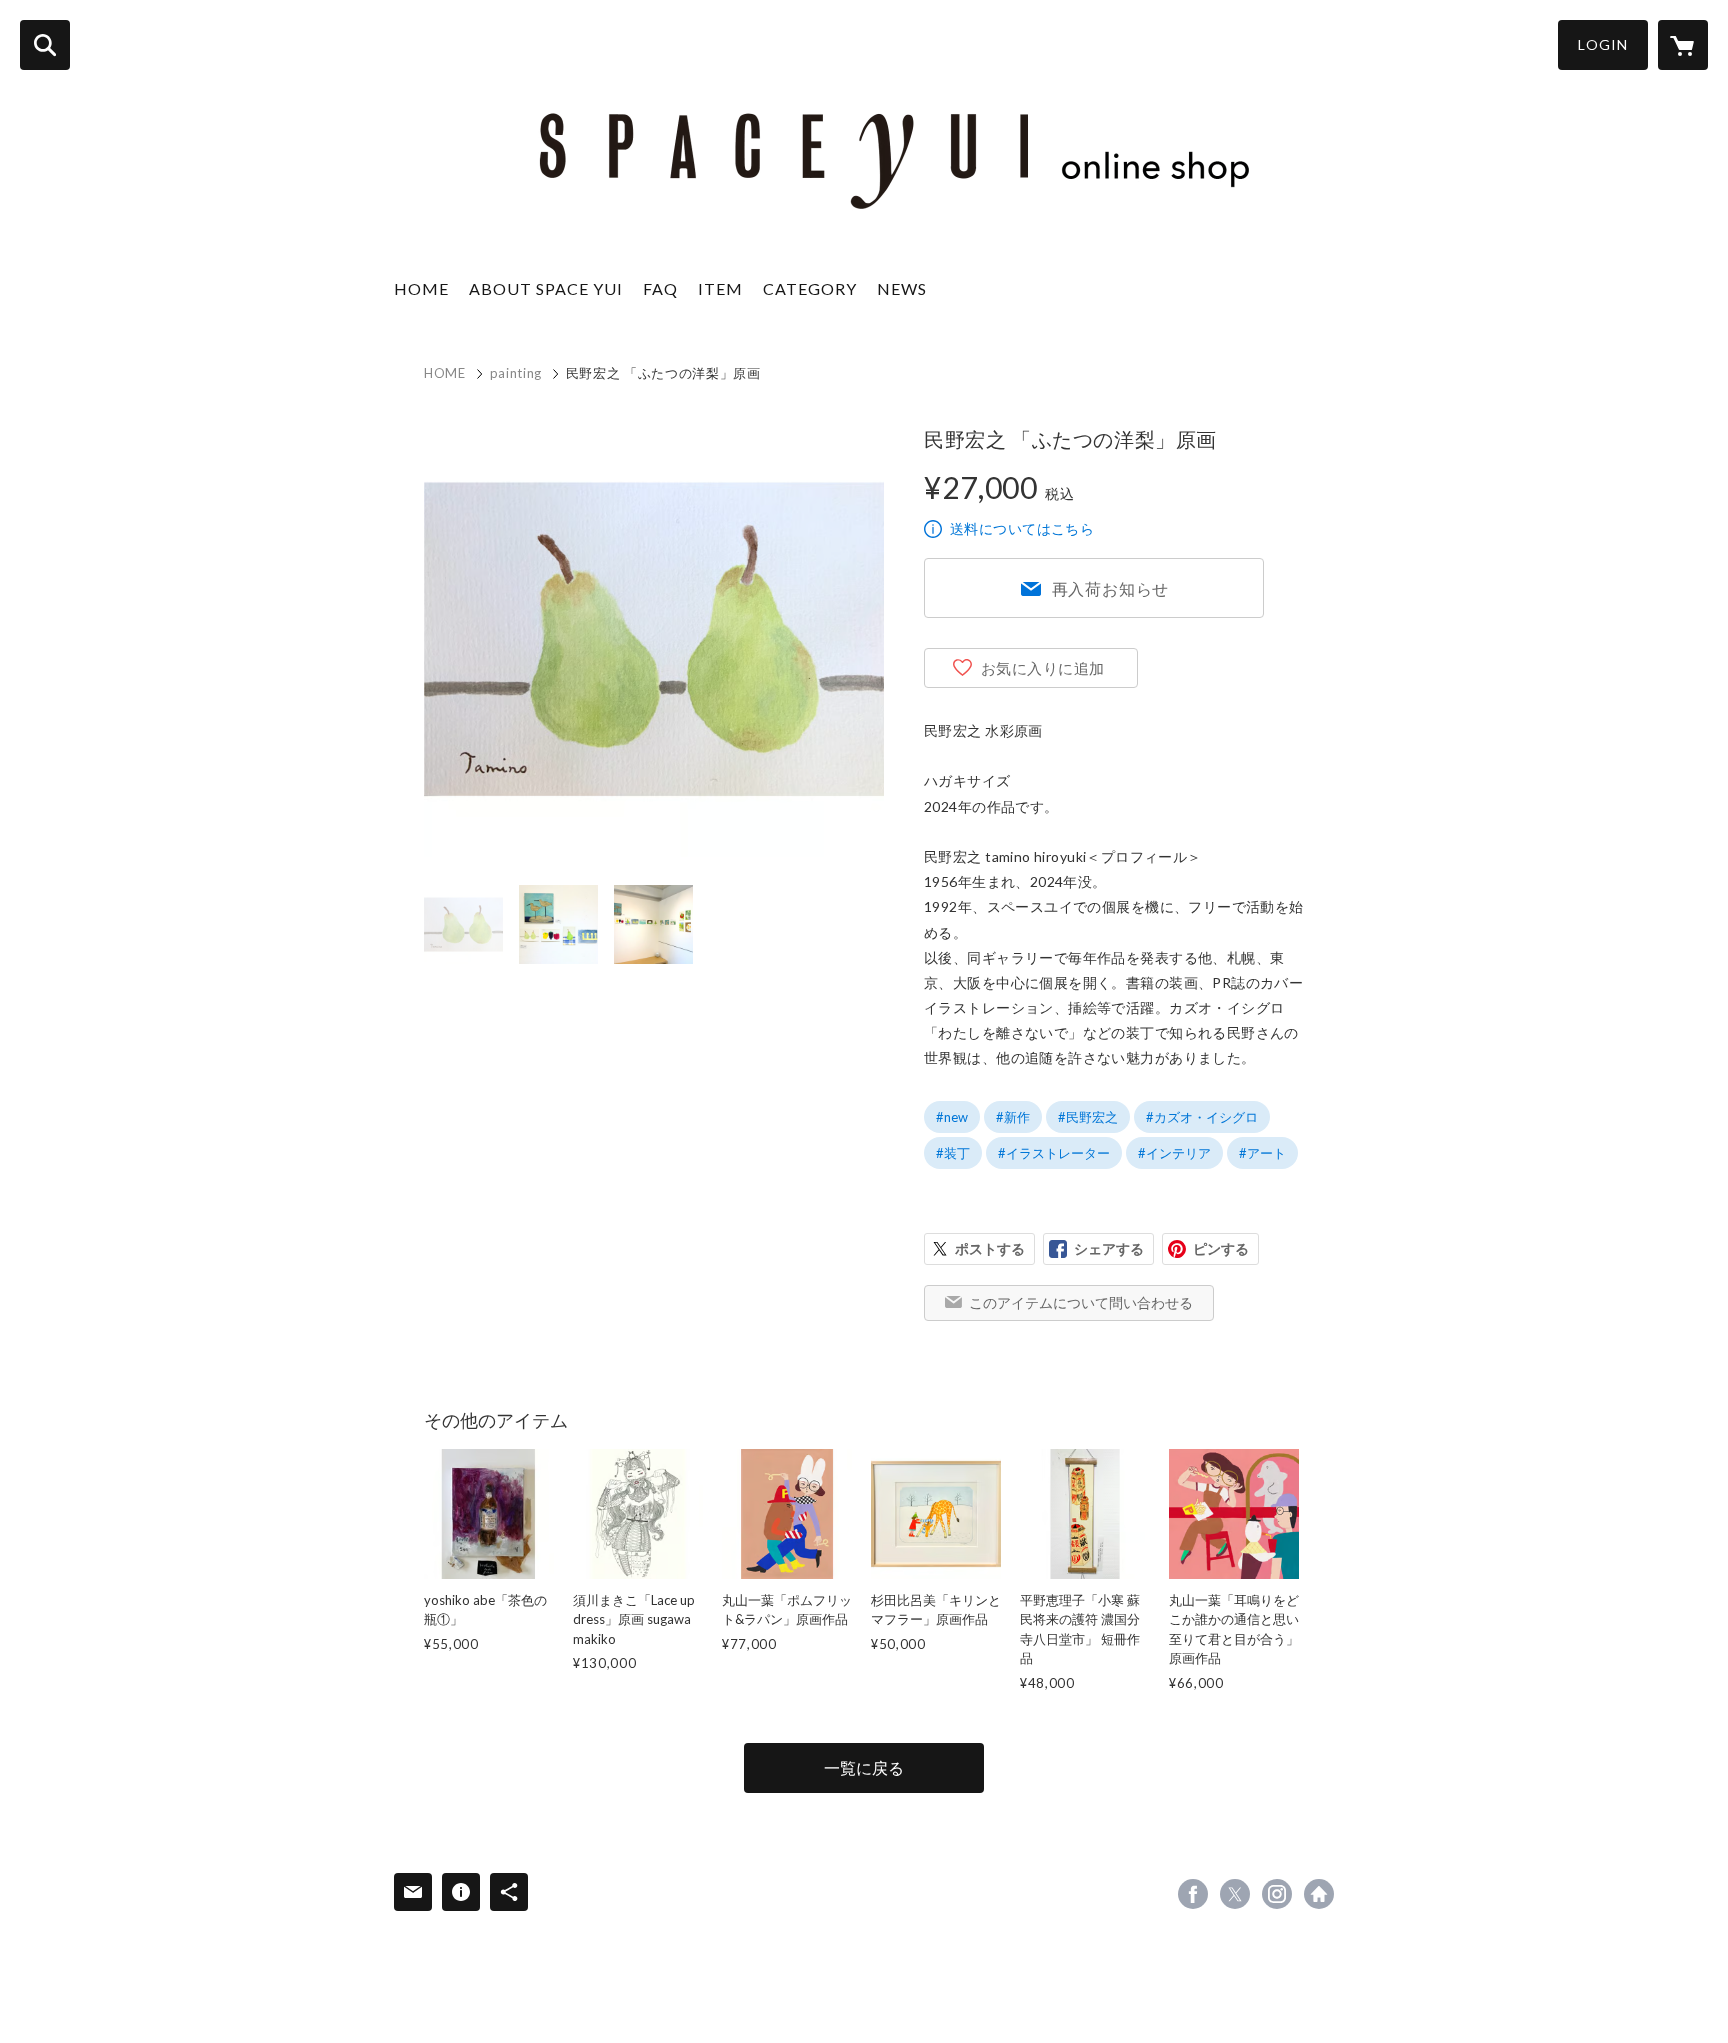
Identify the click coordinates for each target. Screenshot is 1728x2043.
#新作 (1013, 1117)
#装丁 (953, 1153)
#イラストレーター (1054, 1153)
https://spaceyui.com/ (1319, 1894)
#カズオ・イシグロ (1202, 1117)
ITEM (720, 288)
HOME (421, 288)
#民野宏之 (1088, 1117)
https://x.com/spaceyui (1235, 1894)
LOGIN (1603, 44)
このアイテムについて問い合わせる (1081, 1302)
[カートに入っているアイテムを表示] (1683, 45)
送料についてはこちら (1022, 528)
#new (952, 1117)
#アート (1262, 1153)
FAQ (660, 288)
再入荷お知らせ (1111, 588)
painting (516, 373)
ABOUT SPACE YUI (546, 288)
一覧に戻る (864, 1767)
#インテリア (1174, 1153)
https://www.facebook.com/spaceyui (1193, 1894)
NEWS (902, 288)
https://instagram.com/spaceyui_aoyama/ (1277, 1894)
